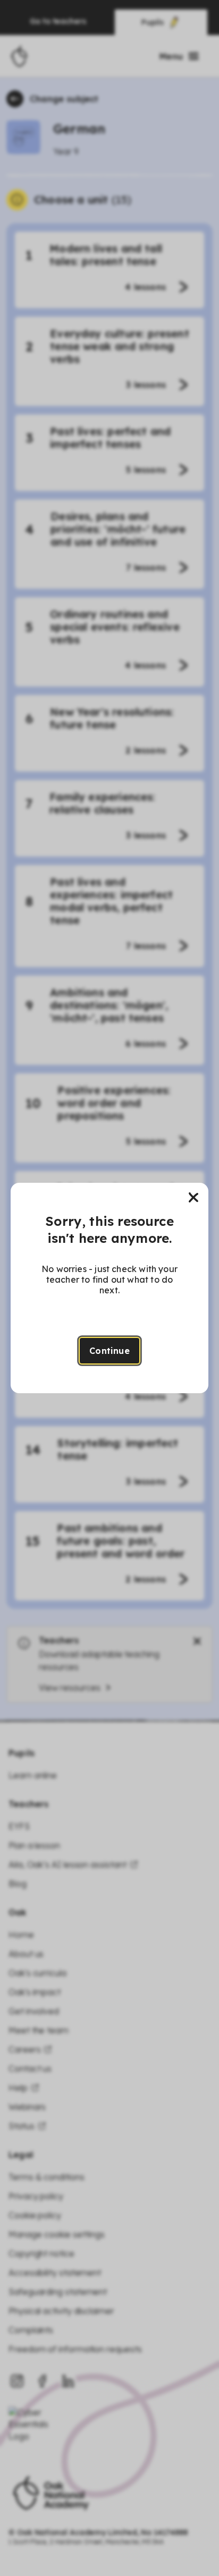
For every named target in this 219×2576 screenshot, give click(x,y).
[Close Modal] (193, 1198)
